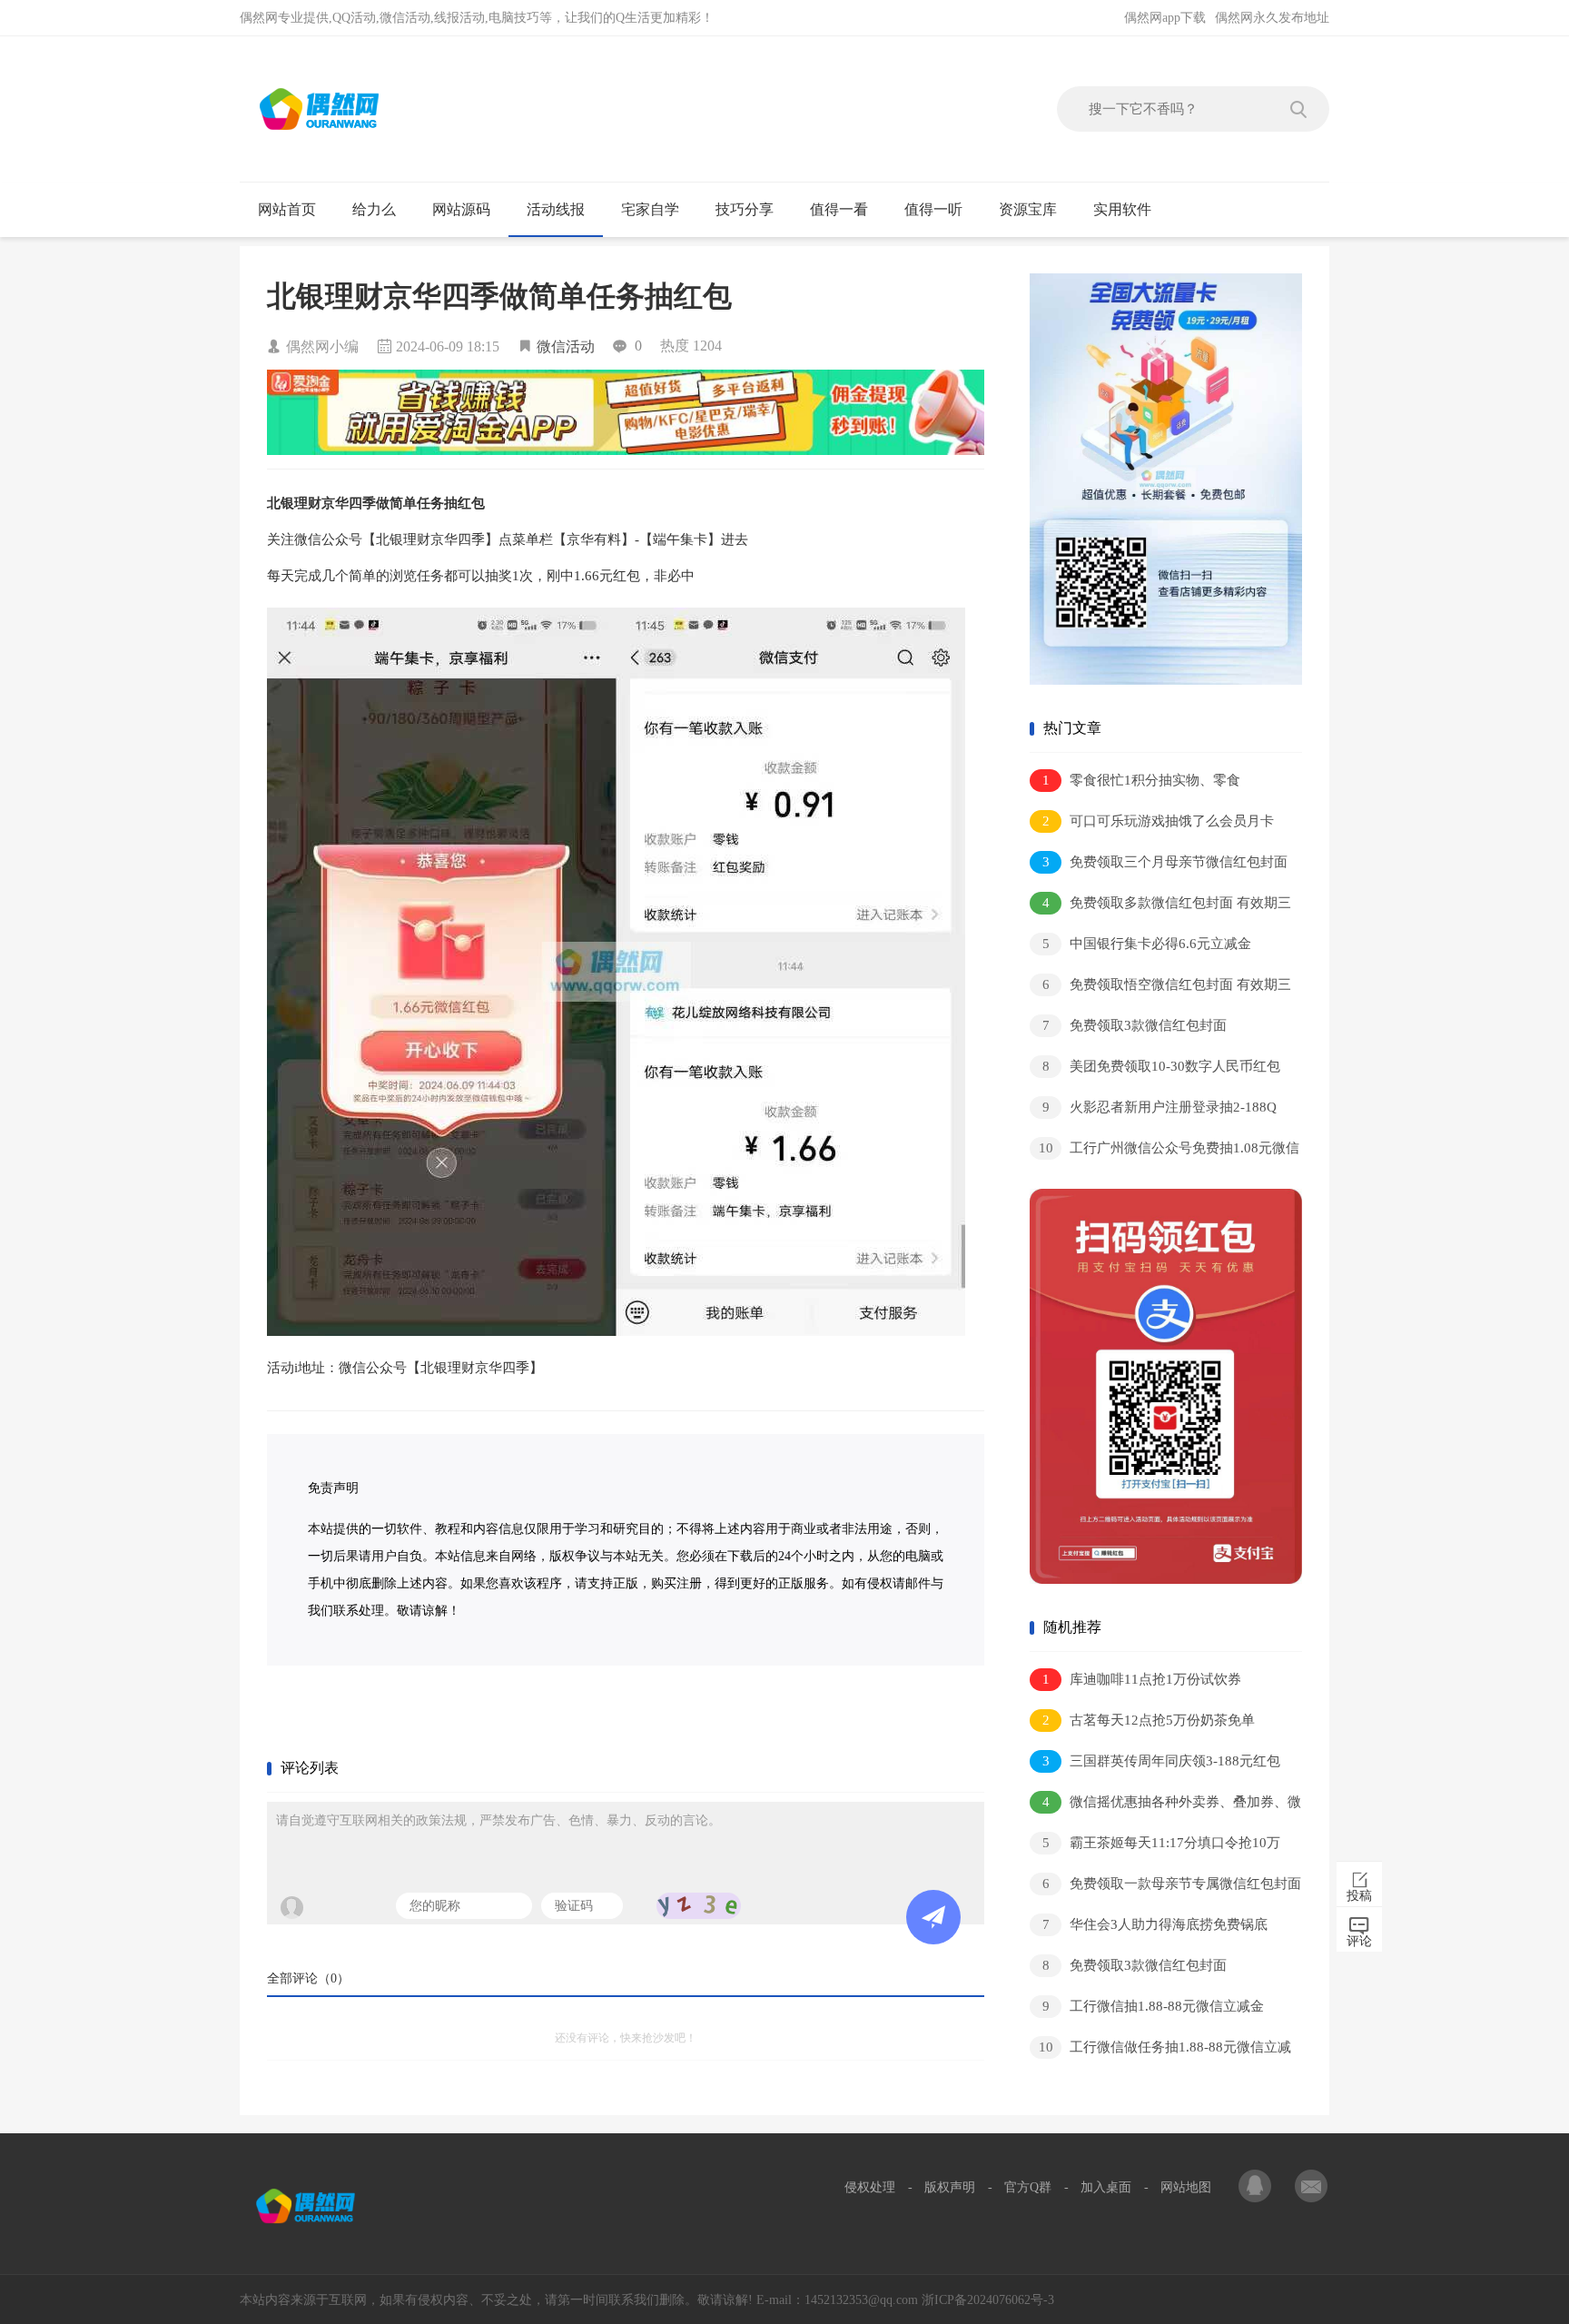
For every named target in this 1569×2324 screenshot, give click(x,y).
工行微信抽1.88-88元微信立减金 (1154, 2006)
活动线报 (556, 209)
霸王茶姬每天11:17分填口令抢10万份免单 (1155, 1846)
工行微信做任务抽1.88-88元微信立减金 (1160, 2050)
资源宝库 (1028, 209)
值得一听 (933, 209)
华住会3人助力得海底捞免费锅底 (1155, 1924)
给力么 (374, 209)
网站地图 (1186, 2187)
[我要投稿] (1311, 2188)
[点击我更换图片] (699, 1906)
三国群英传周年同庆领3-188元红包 (1162, 1761)
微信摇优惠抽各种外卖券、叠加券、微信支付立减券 (1165, 1805)
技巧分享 (745, 209)
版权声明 (950, 2187)
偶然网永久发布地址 (1272, 18)
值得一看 (839, 209)
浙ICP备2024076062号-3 (988, 2300)
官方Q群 (1028, 2187)
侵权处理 (870, 2187)
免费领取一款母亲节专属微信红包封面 (1172, 1884)
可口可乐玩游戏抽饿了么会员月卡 (1159, 821)
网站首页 (287, 209)
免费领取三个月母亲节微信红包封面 (1165, 862)
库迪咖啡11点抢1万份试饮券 (1142, 1679)
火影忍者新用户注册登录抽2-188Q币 (1153, 1110)
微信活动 (566, 346)
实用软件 (1122, 209)
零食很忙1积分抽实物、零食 (1142, 780)
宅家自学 (650, 209)
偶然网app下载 (1165, 18)
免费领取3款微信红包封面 (1135, 1025)
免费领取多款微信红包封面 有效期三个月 (1160, 906)
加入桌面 (1106, 2187)
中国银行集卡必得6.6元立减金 (1147, 944)
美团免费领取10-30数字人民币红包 (1162, 1066)
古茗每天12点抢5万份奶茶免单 (1149, 1720)
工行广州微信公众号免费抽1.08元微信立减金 (1164, 1151)
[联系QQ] (1257, 2188)
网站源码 (461, 209)
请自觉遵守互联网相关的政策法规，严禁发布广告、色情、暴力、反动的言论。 (498, 1820)
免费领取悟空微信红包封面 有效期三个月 (1160, 988)
